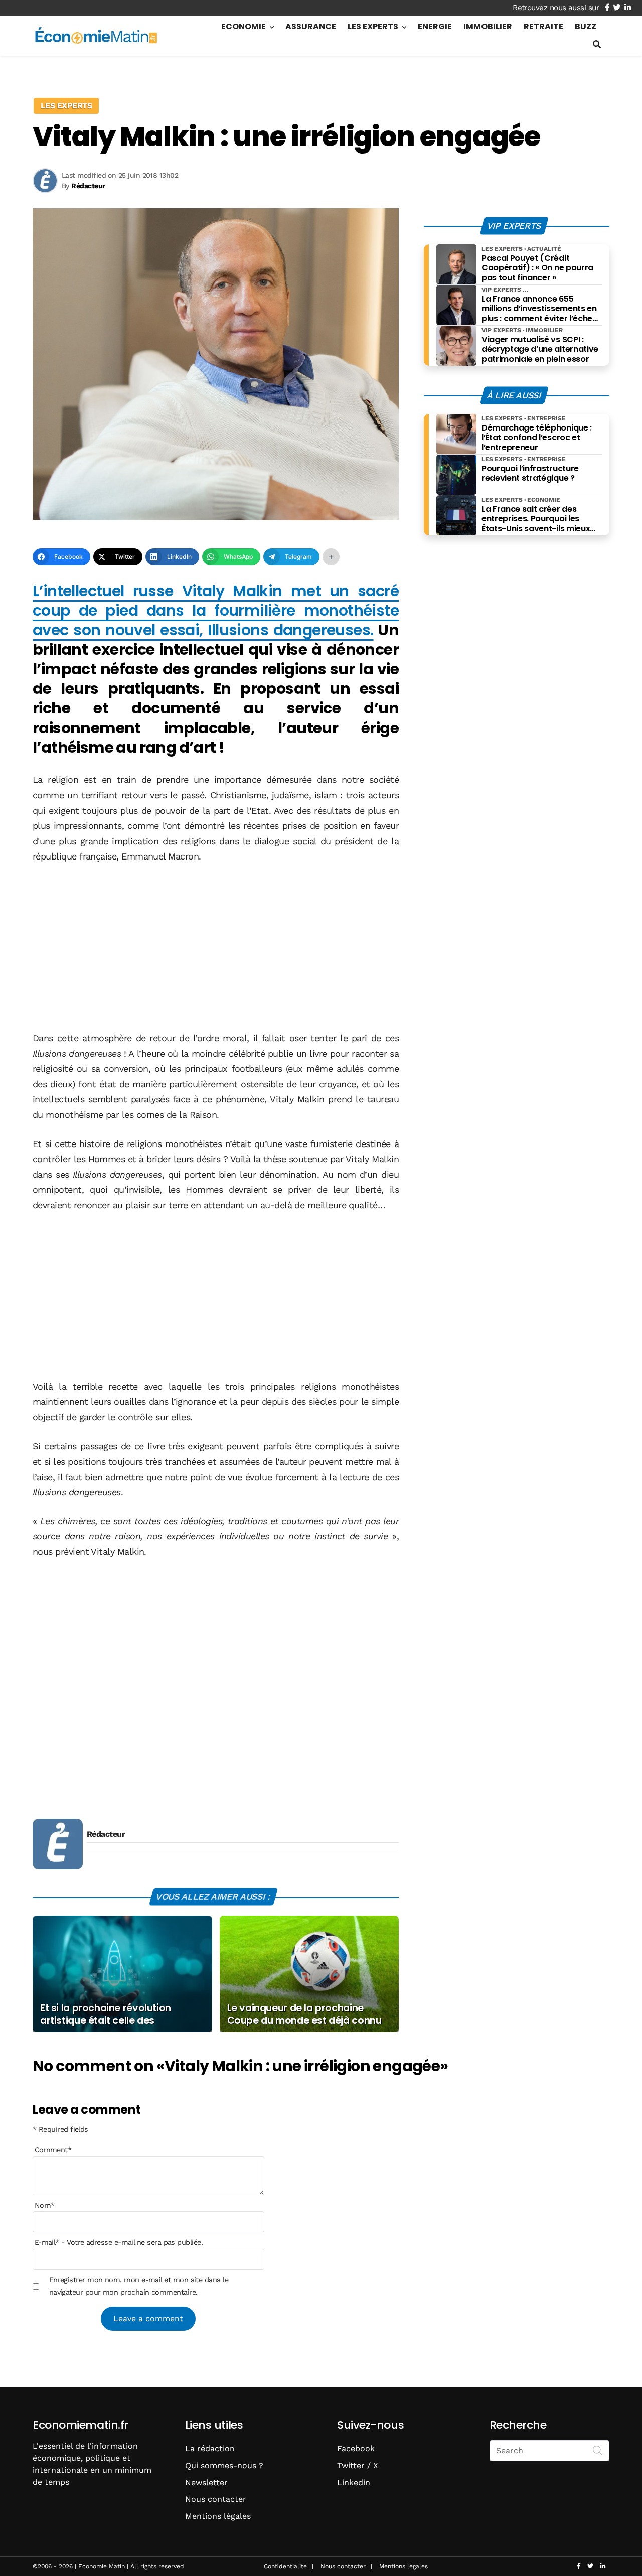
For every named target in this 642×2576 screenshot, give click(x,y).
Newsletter (206, 2482)
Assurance (311, 26)
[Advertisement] (216, 948)
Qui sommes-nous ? (224, 2465)
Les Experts (373, 26)
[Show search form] (597, 44)
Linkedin (354, 2482)
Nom (45, 2205)
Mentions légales (218, 2516)
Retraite (543, 26)
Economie (244, 26)
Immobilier (488, 26)
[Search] (598, 2450)
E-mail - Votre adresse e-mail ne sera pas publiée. (119, 2242)
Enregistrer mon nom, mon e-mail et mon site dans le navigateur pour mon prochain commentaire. (139, 2286)
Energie (435, 26)
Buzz (586, 26)
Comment (53, 2150)
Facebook (356, 2448)
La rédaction (210, 2448)
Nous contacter (216, 2499)
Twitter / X (358, 2465)
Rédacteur (106, 1834)
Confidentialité (285, 2566)
